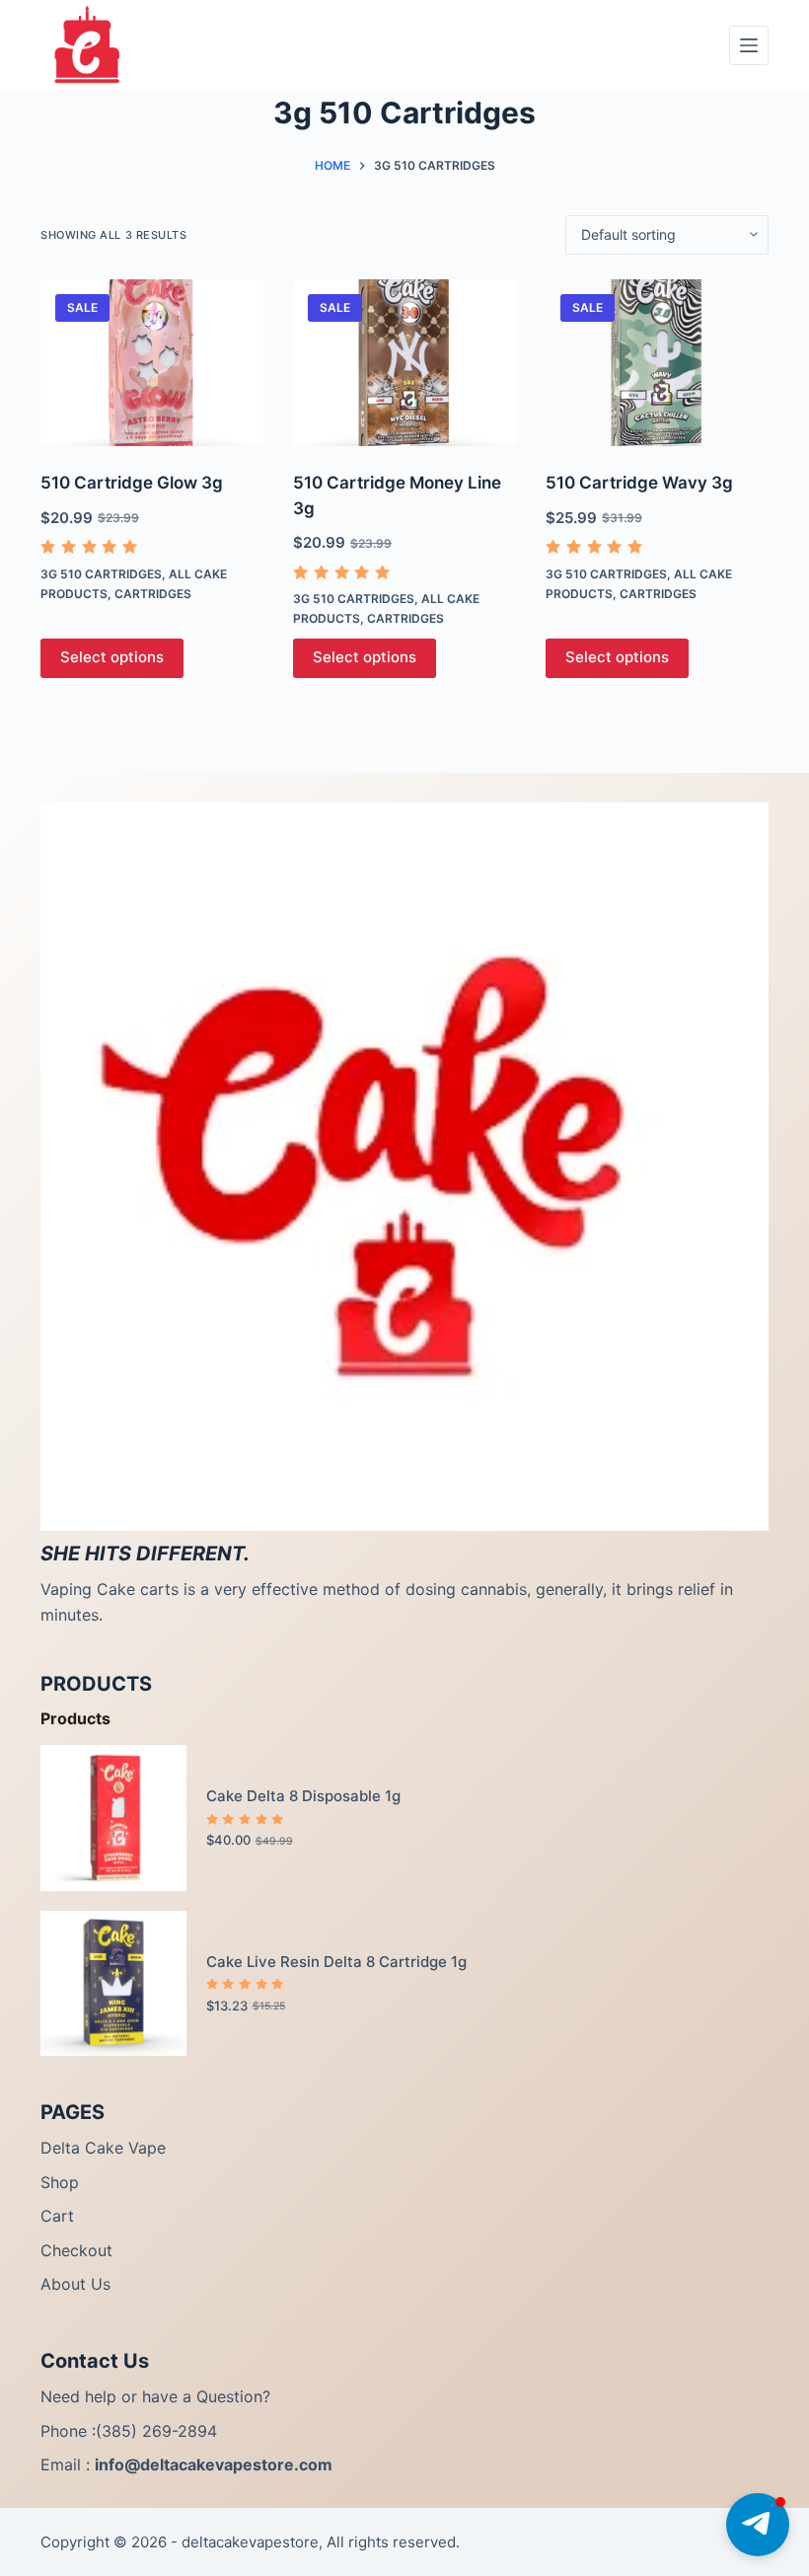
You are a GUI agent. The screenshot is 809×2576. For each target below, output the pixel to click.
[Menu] (749, 45)
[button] (758, 2525)
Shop (60, 2182)
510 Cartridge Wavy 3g (639, 483)
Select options (112, 657)
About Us (75, 2284)
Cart (57, 2216)
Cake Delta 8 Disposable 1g (303, 1796)
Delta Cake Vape (103, 2148)
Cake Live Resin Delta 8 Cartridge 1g (336, 1962)
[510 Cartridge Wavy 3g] (657, 363)
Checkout (76, 2250)
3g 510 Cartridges (101, 574)
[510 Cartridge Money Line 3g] (404, 363)
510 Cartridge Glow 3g (132, 483)
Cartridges (153, 594)
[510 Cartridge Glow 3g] (152, 363)
